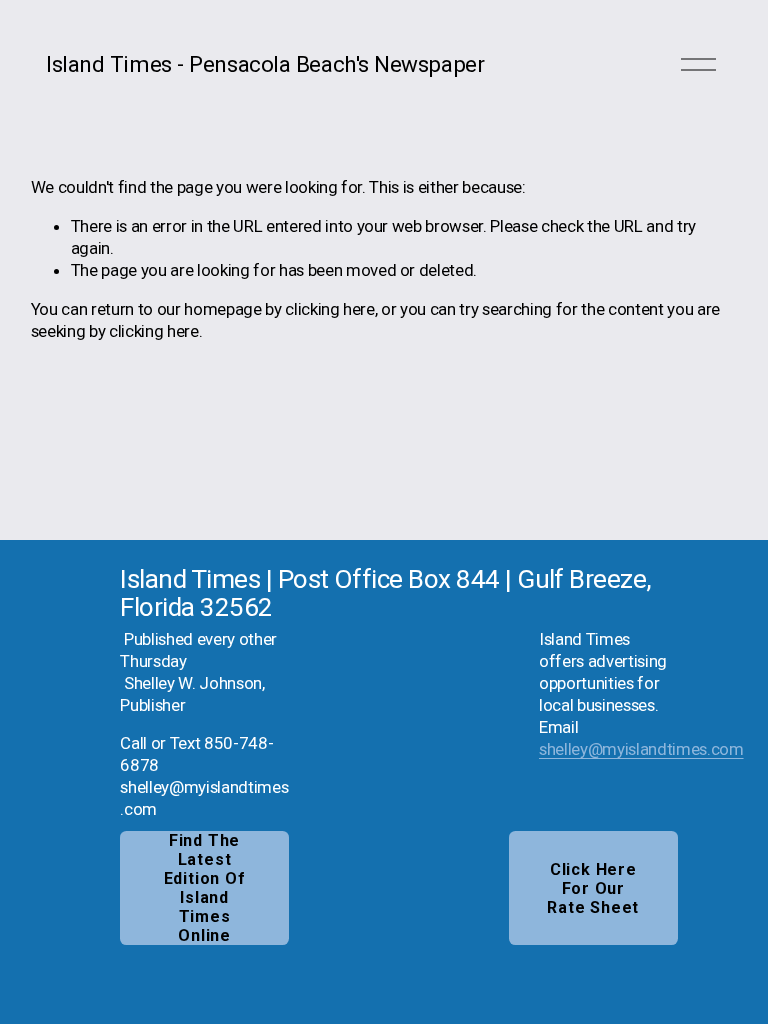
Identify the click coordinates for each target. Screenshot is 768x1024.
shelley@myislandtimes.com (641, 749)
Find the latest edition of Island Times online (205, 888)
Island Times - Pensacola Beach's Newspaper (265, 64)
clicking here (330, 309)
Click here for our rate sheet (593, 888)
